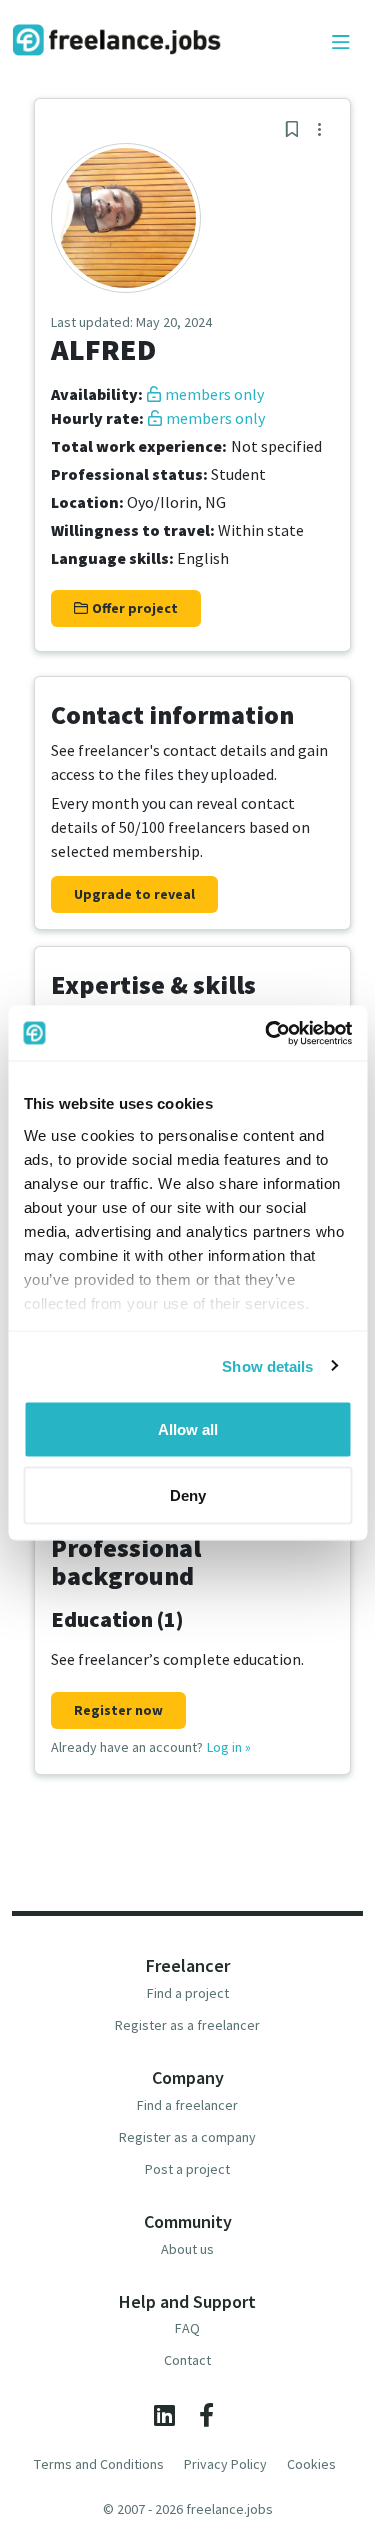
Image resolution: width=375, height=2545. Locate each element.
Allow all (188, 1429)
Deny (188, 1494)
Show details (267, 1365)
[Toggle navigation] (341, 43)
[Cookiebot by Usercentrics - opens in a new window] (267, 1033)
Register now (118, 1710)
